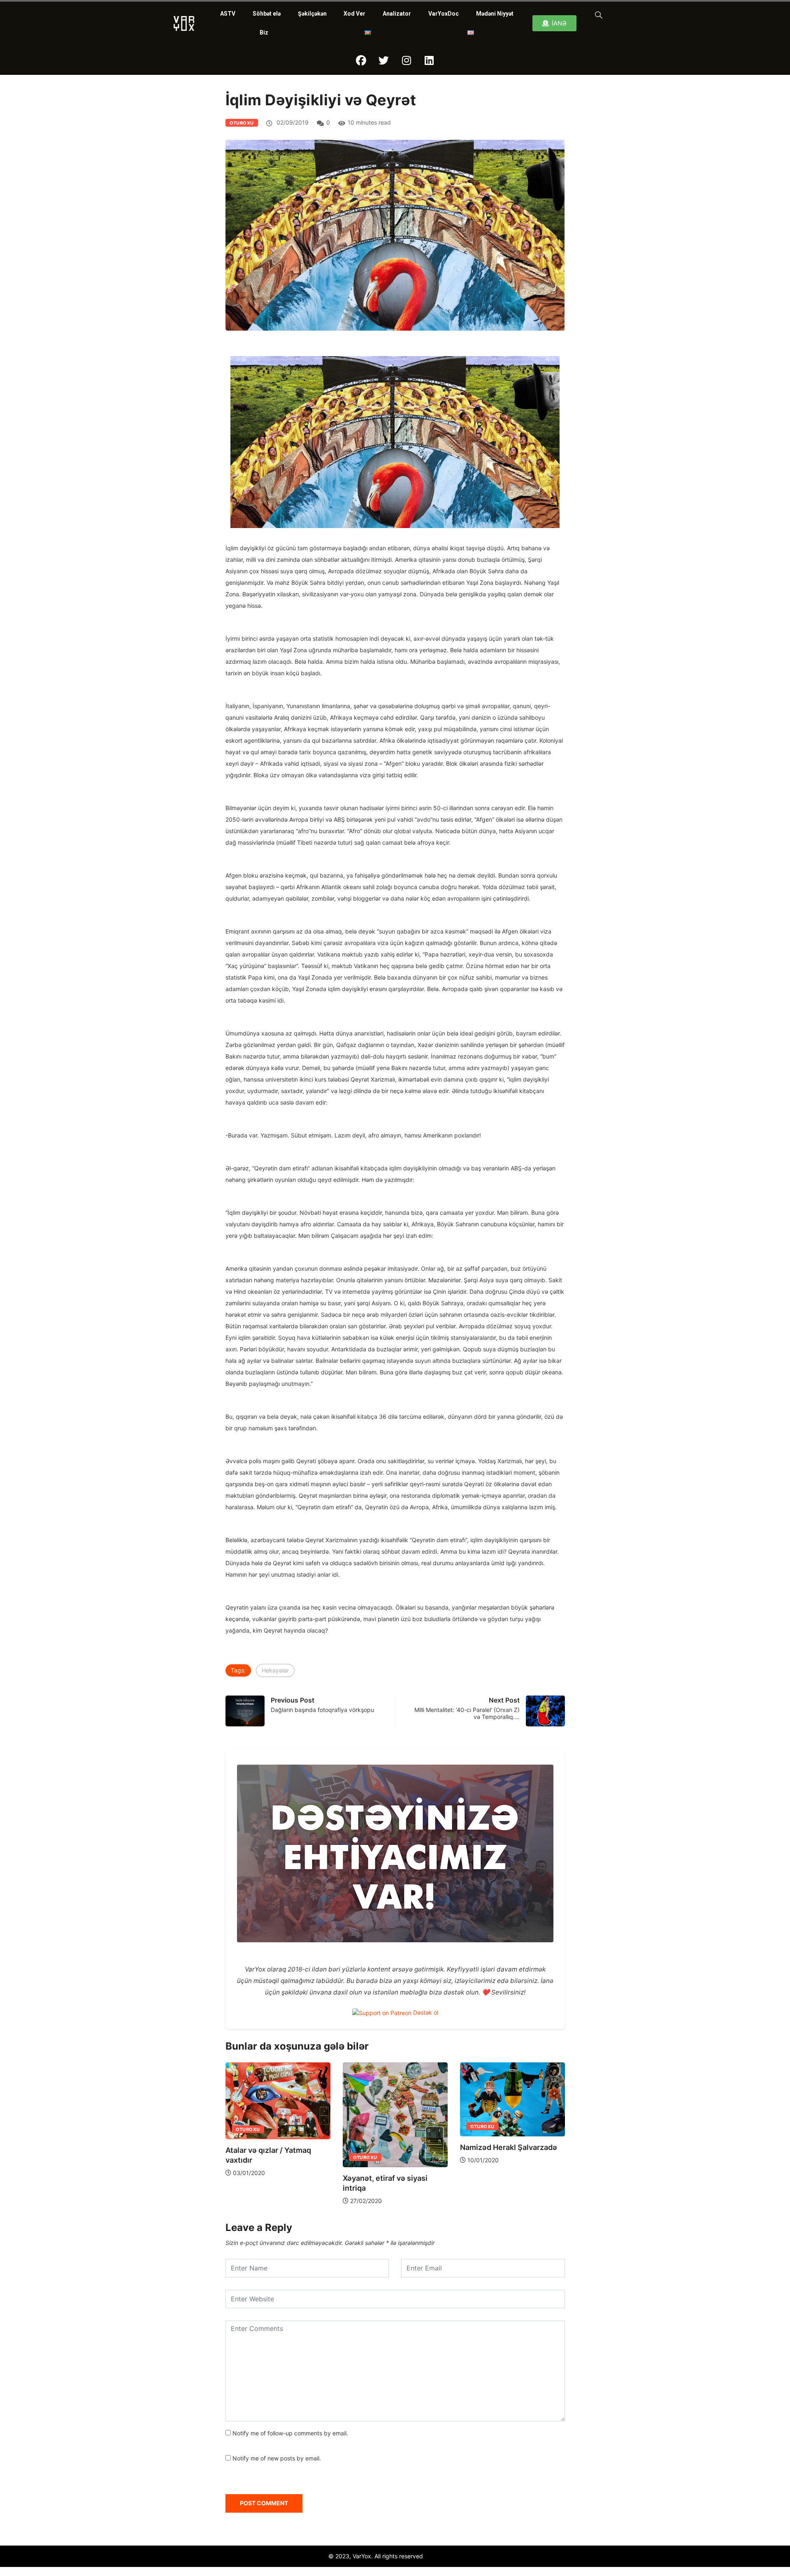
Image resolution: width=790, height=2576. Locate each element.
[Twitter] (384, 60)
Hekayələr (275, 1670)
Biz (264, 32)
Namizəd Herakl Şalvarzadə (444, 2147)
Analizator (397, 14)
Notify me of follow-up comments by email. (290, 2433)
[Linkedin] (429, 60)
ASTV (228, 14)
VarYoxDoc (444, 14)
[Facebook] (361, 60)
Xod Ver (354, 14)
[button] (597, 14)
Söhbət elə (267, 14)
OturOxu (242, 123)
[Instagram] (407, 60)
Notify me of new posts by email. (277, 2458)
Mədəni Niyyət (495, 14)
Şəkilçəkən (312, 14)
